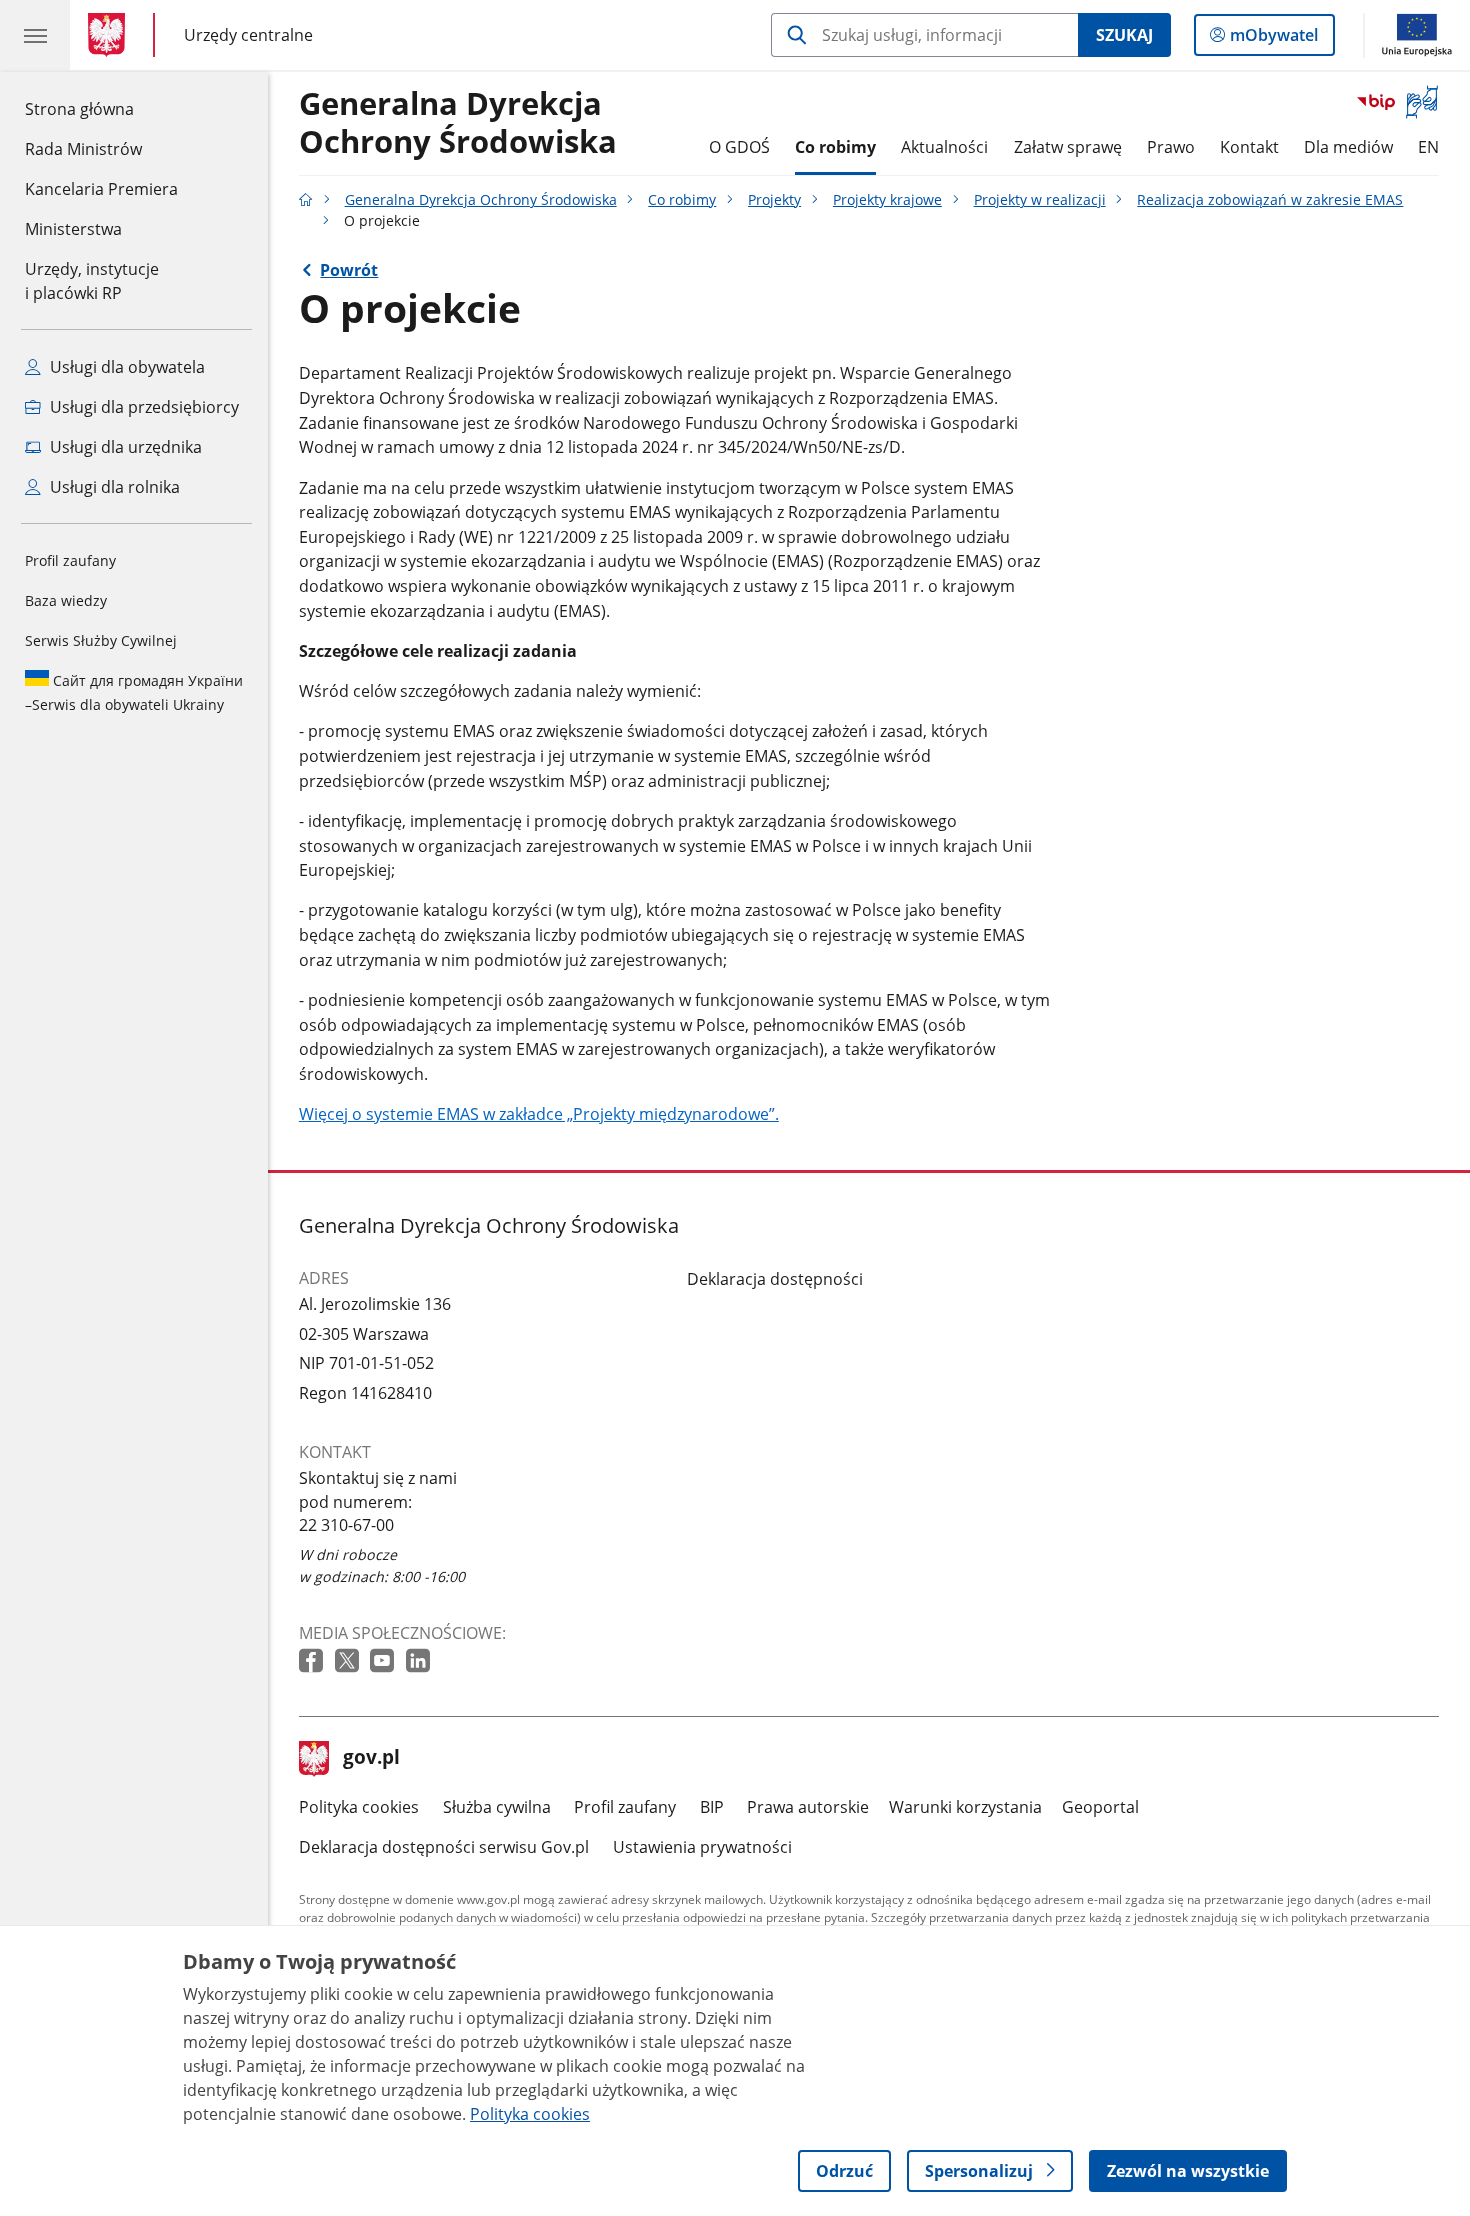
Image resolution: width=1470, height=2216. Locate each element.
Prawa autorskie (808, 1807)
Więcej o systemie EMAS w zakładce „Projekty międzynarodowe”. (539, 1114)
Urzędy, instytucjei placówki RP (92, 281)
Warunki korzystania (965, 1807)
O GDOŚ (739, 147)
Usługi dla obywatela (125, 367)
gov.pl (371, 1759)
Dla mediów (1348, 147)
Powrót (349, 270)
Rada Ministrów (83, 149)
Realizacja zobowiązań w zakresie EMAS (1270, 199)
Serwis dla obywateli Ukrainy (134, 692)
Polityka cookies (359, 1807)
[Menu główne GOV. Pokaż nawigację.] (35, 35)
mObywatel (1273, 39)
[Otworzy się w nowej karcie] (313, 1661)
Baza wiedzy (66, 600)
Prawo (1171, 147)
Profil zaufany (70, 560)
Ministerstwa (73, 229)
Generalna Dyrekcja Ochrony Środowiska (481, 199)
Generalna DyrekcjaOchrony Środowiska (458, 123)
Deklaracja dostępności (775, 1279)
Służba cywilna (497, 1807)
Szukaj (1124, 35)
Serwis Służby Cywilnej (101, 640)
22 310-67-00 (346, 1525)
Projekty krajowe (887, 199)
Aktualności (944, 147)
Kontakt (1249, 147)
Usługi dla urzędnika (124, 447)
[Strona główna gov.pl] (110, 35)
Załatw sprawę (1068, 147)
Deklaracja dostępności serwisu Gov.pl (444, 1847)
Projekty (774, 199)
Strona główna (101, 108)
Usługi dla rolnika (113, 487)
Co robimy (835, 147)
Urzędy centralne (248, 34)
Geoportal (1100, 1807)
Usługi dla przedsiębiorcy (142, 407)
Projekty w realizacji (1040, 199)
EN (1428, 147)
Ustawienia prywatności (702, 1847)
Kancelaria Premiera (101, 189)
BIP (712, 1807)
